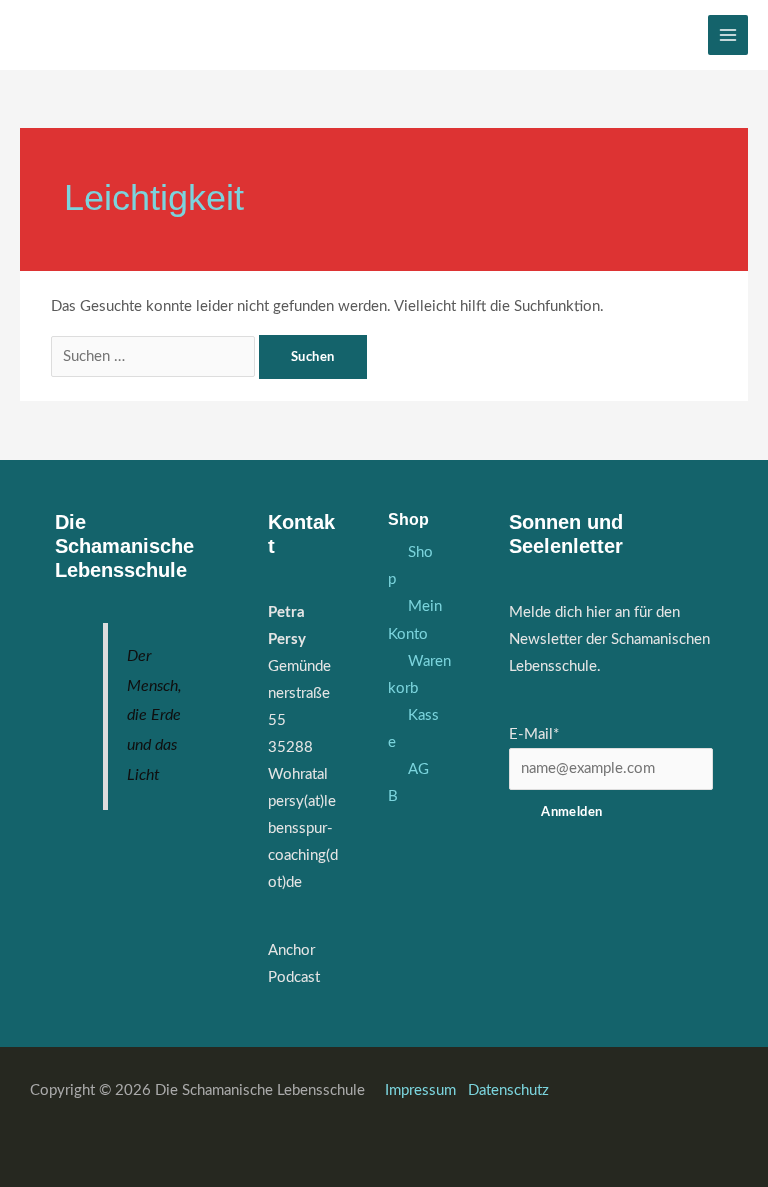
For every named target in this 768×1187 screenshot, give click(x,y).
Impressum (422, 1090)
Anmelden (571, 812)
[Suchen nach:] (155, 356)
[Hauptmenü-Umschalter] (728, 35)
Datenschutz (508, 1090)
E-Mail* (534, 734)
